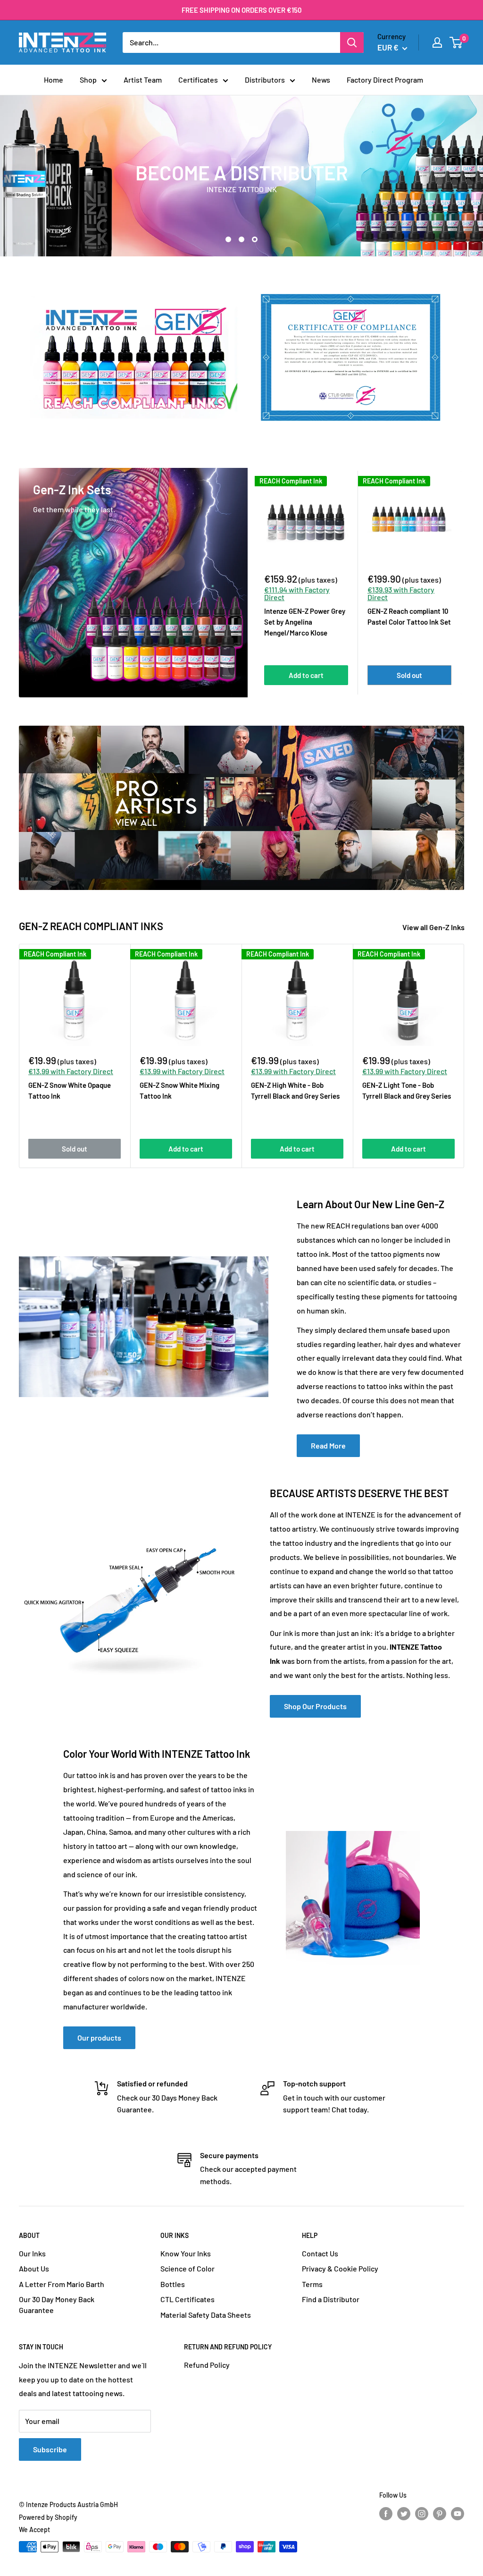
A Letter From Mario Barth (62, 2284)
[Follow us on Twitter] (404, 2514)
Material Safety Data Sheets (206, 2315)
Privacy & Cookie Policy (340, 2268)
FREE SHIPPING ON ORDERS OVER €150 (242, 10)
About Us (34, 2268)
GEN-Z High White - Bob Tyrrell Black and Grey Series (295, 1090)
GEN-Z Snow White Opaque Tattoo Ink (70, 1090)
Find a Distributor (331, 2299)
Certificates (198, 80)
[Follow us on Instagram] (422, 2514)
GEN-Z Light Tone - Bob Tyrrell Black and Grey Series (407, 1090)
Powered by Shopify (48, 2517)
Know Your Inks (186, 2253)
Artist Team (143, 80)
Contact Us (320, 2253)
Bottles (173, 2284)
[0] (456, 42)
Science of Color (187, 2268)
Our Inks (32, 2253)
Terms (312, 2284)
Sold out (409, 675)
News (321, 80)
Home (54, 80)
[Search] (352, 42)
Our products (99, 2038)
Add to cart (306, 675)
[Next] (462, 582)
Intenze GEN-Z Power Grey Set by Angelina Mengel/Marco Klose (305, 622)
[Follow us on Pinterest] (440, 2514)
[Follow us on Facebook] (386, 2514)
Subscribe (50, 2449)
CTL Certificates (187, 2299)
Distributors (265, 80)
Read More (328, 1445)
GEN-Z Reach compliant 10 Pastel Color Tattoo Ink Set (409, 616)
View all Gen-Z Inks (434, 927)
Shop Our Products (315, 1706)
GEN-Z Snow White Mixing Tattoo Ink (179, 1090)
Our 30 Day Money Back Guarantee (57, 2304)
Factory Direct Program (385, 80)
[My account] (437, 42)
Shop (88, 80)
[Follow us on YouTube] (458, 2514)
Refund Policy (207, 2365)
